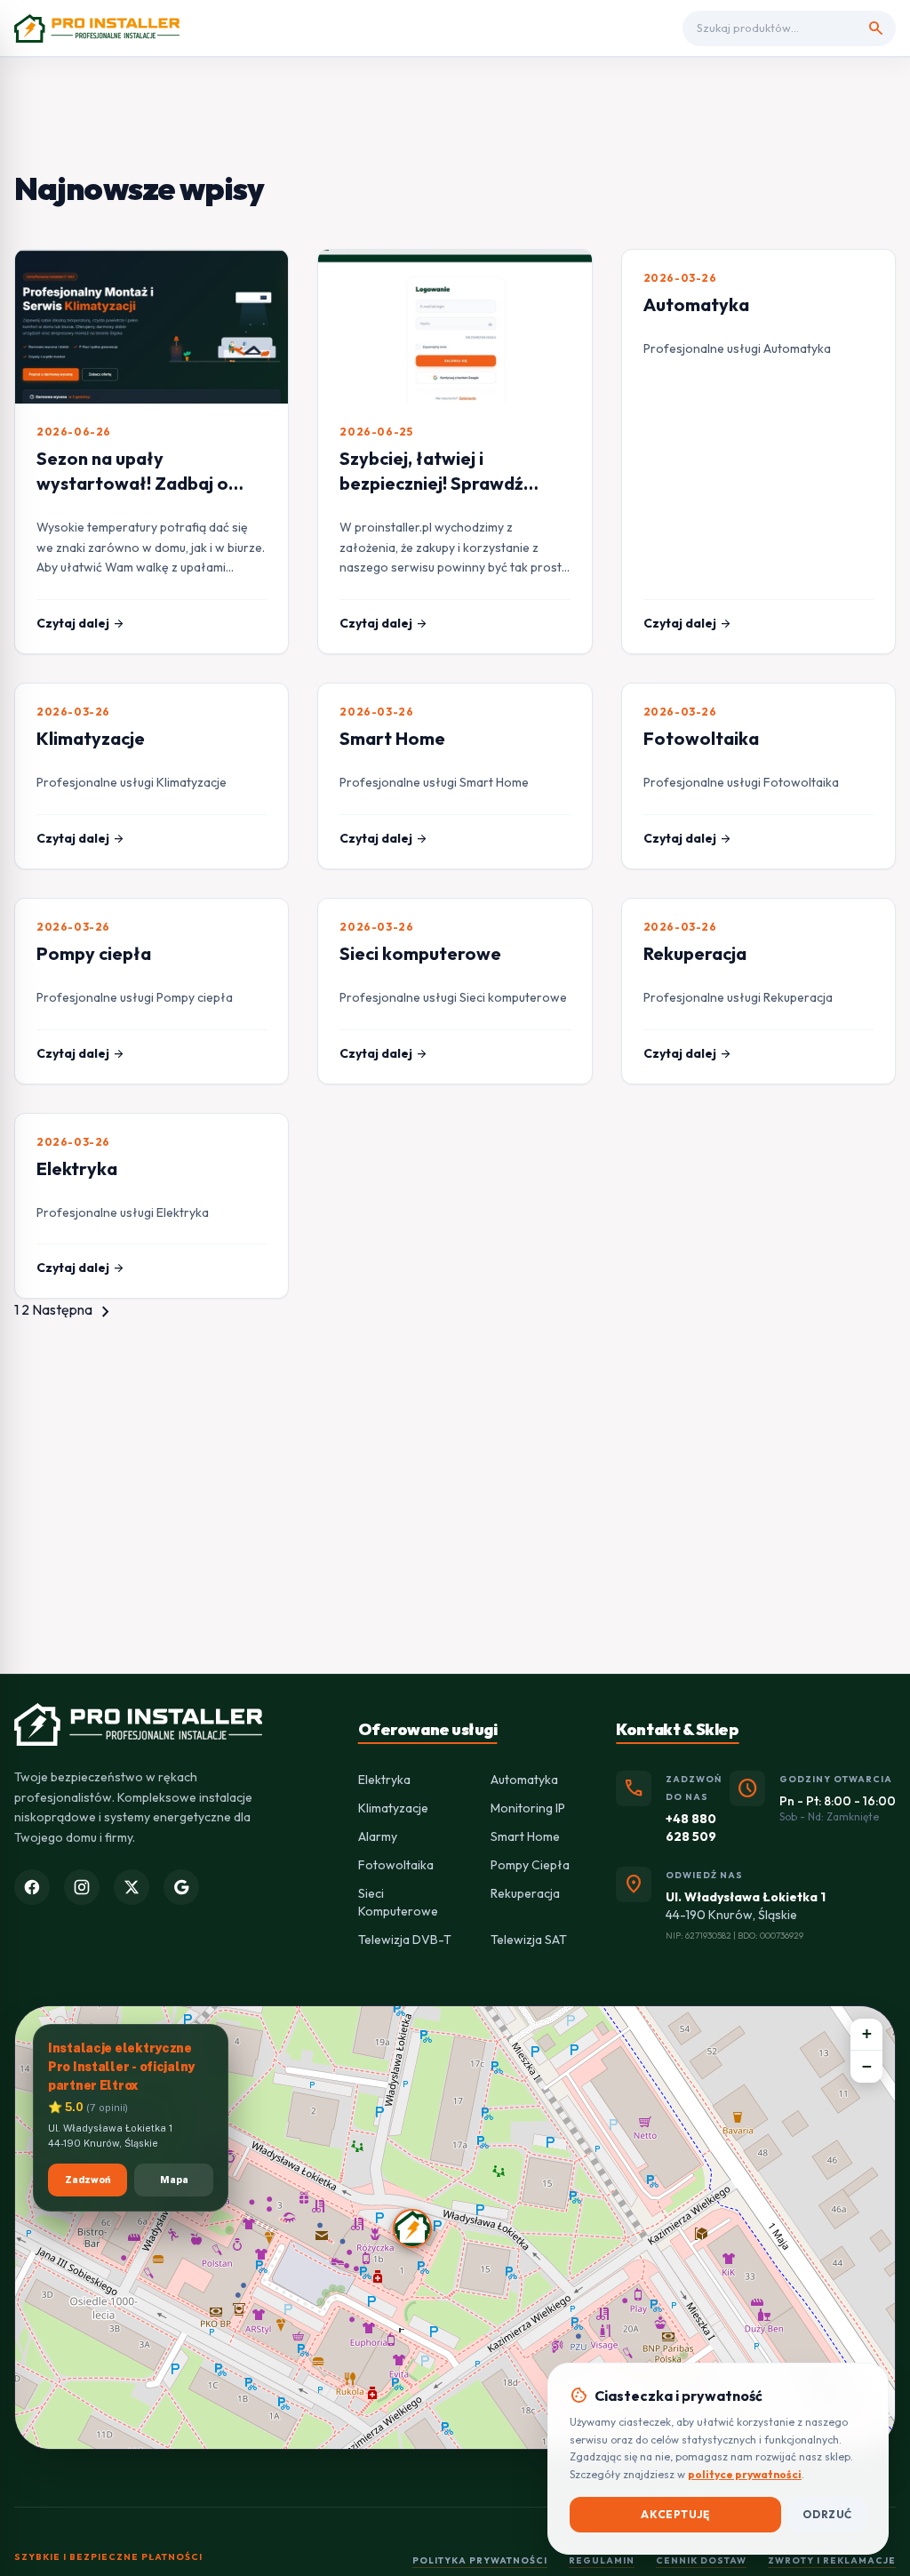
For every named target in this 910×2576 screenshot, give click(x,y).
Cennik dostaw (701, 2560)
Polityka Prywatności (480, 2560)
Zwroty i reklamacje (832, 2560)
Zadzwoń (88, 2180)
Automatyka (696, 304)
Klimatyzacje (91, 738)
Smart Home (392, 738)
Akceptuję (675, 2514)
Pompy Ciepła (530, 1865)
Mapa (174, 2180)
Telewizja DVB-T (405, 1940)
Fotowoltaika (701, 738)
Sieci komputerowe (420, 953)
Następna (74, 1309)
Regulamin (602, 2560)
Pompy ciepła (94, 953)
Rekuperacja (695, 953)
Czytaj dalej (81, 623)
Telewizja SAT (529, 1940)
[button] (412, 2228)
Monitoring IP (528, 1808)
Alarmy (378, 1836)
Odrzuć (827, 2514)
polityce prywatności (745, 2474)
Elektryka (77, 1168)
